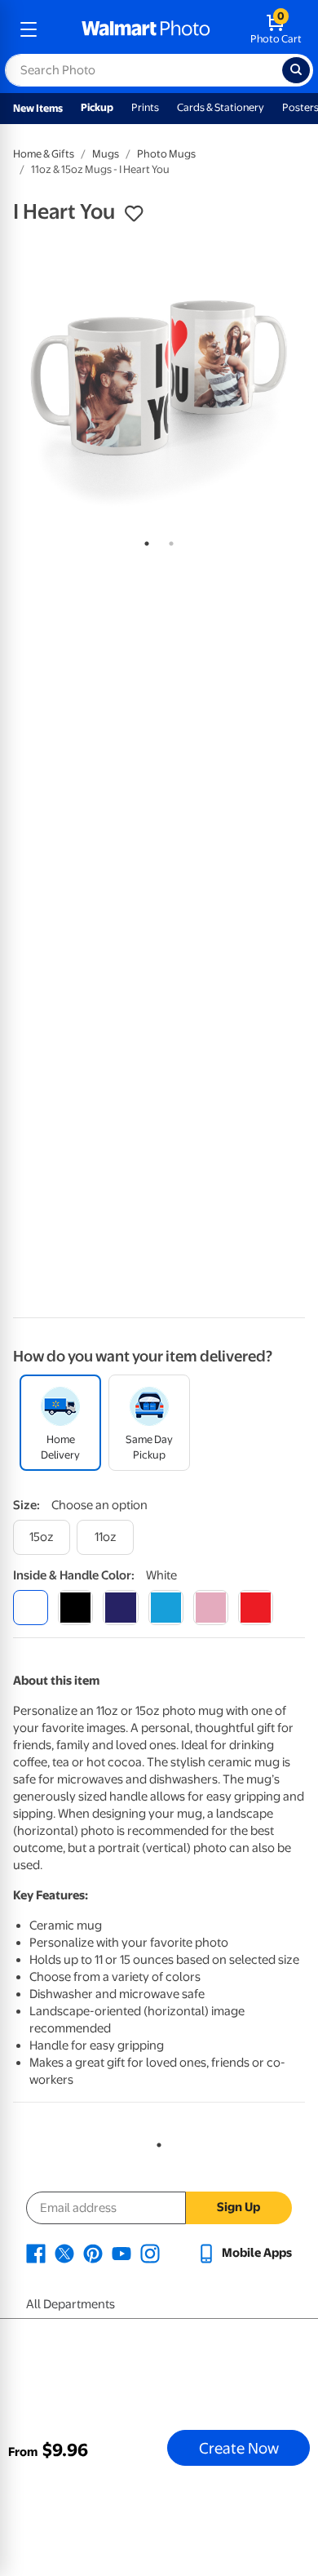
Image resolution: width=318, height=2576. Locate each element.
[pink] (211, 1608)
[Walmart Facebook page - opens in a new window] (36, 2253)
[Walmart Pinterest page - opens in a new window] (93, 2253)
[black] (75, 1608)
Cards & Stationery (221, 107)
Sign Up (238, 2207)
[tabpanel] (159, 381)
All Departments (71, 2304)
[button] (134, 214)
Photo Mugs (166, 154)
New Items (38, 108)
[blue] (120, 1608)
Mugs (106, 154)
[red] (256, 1608)
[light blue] (166, 1608)
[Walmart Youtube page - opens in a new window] (121, 2253)
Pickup (97, 107)
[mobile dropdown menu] (29, 29)
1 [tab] (144, 540)
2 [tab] (168, 540)
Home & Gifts (44, 154)
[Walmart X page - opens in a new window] (64, 2253)
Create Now (239, 2448)
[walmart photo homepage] (146, 29)
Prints (145, 107)
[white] (31, 1608)
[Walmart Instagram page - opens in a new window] (150, 2253)
